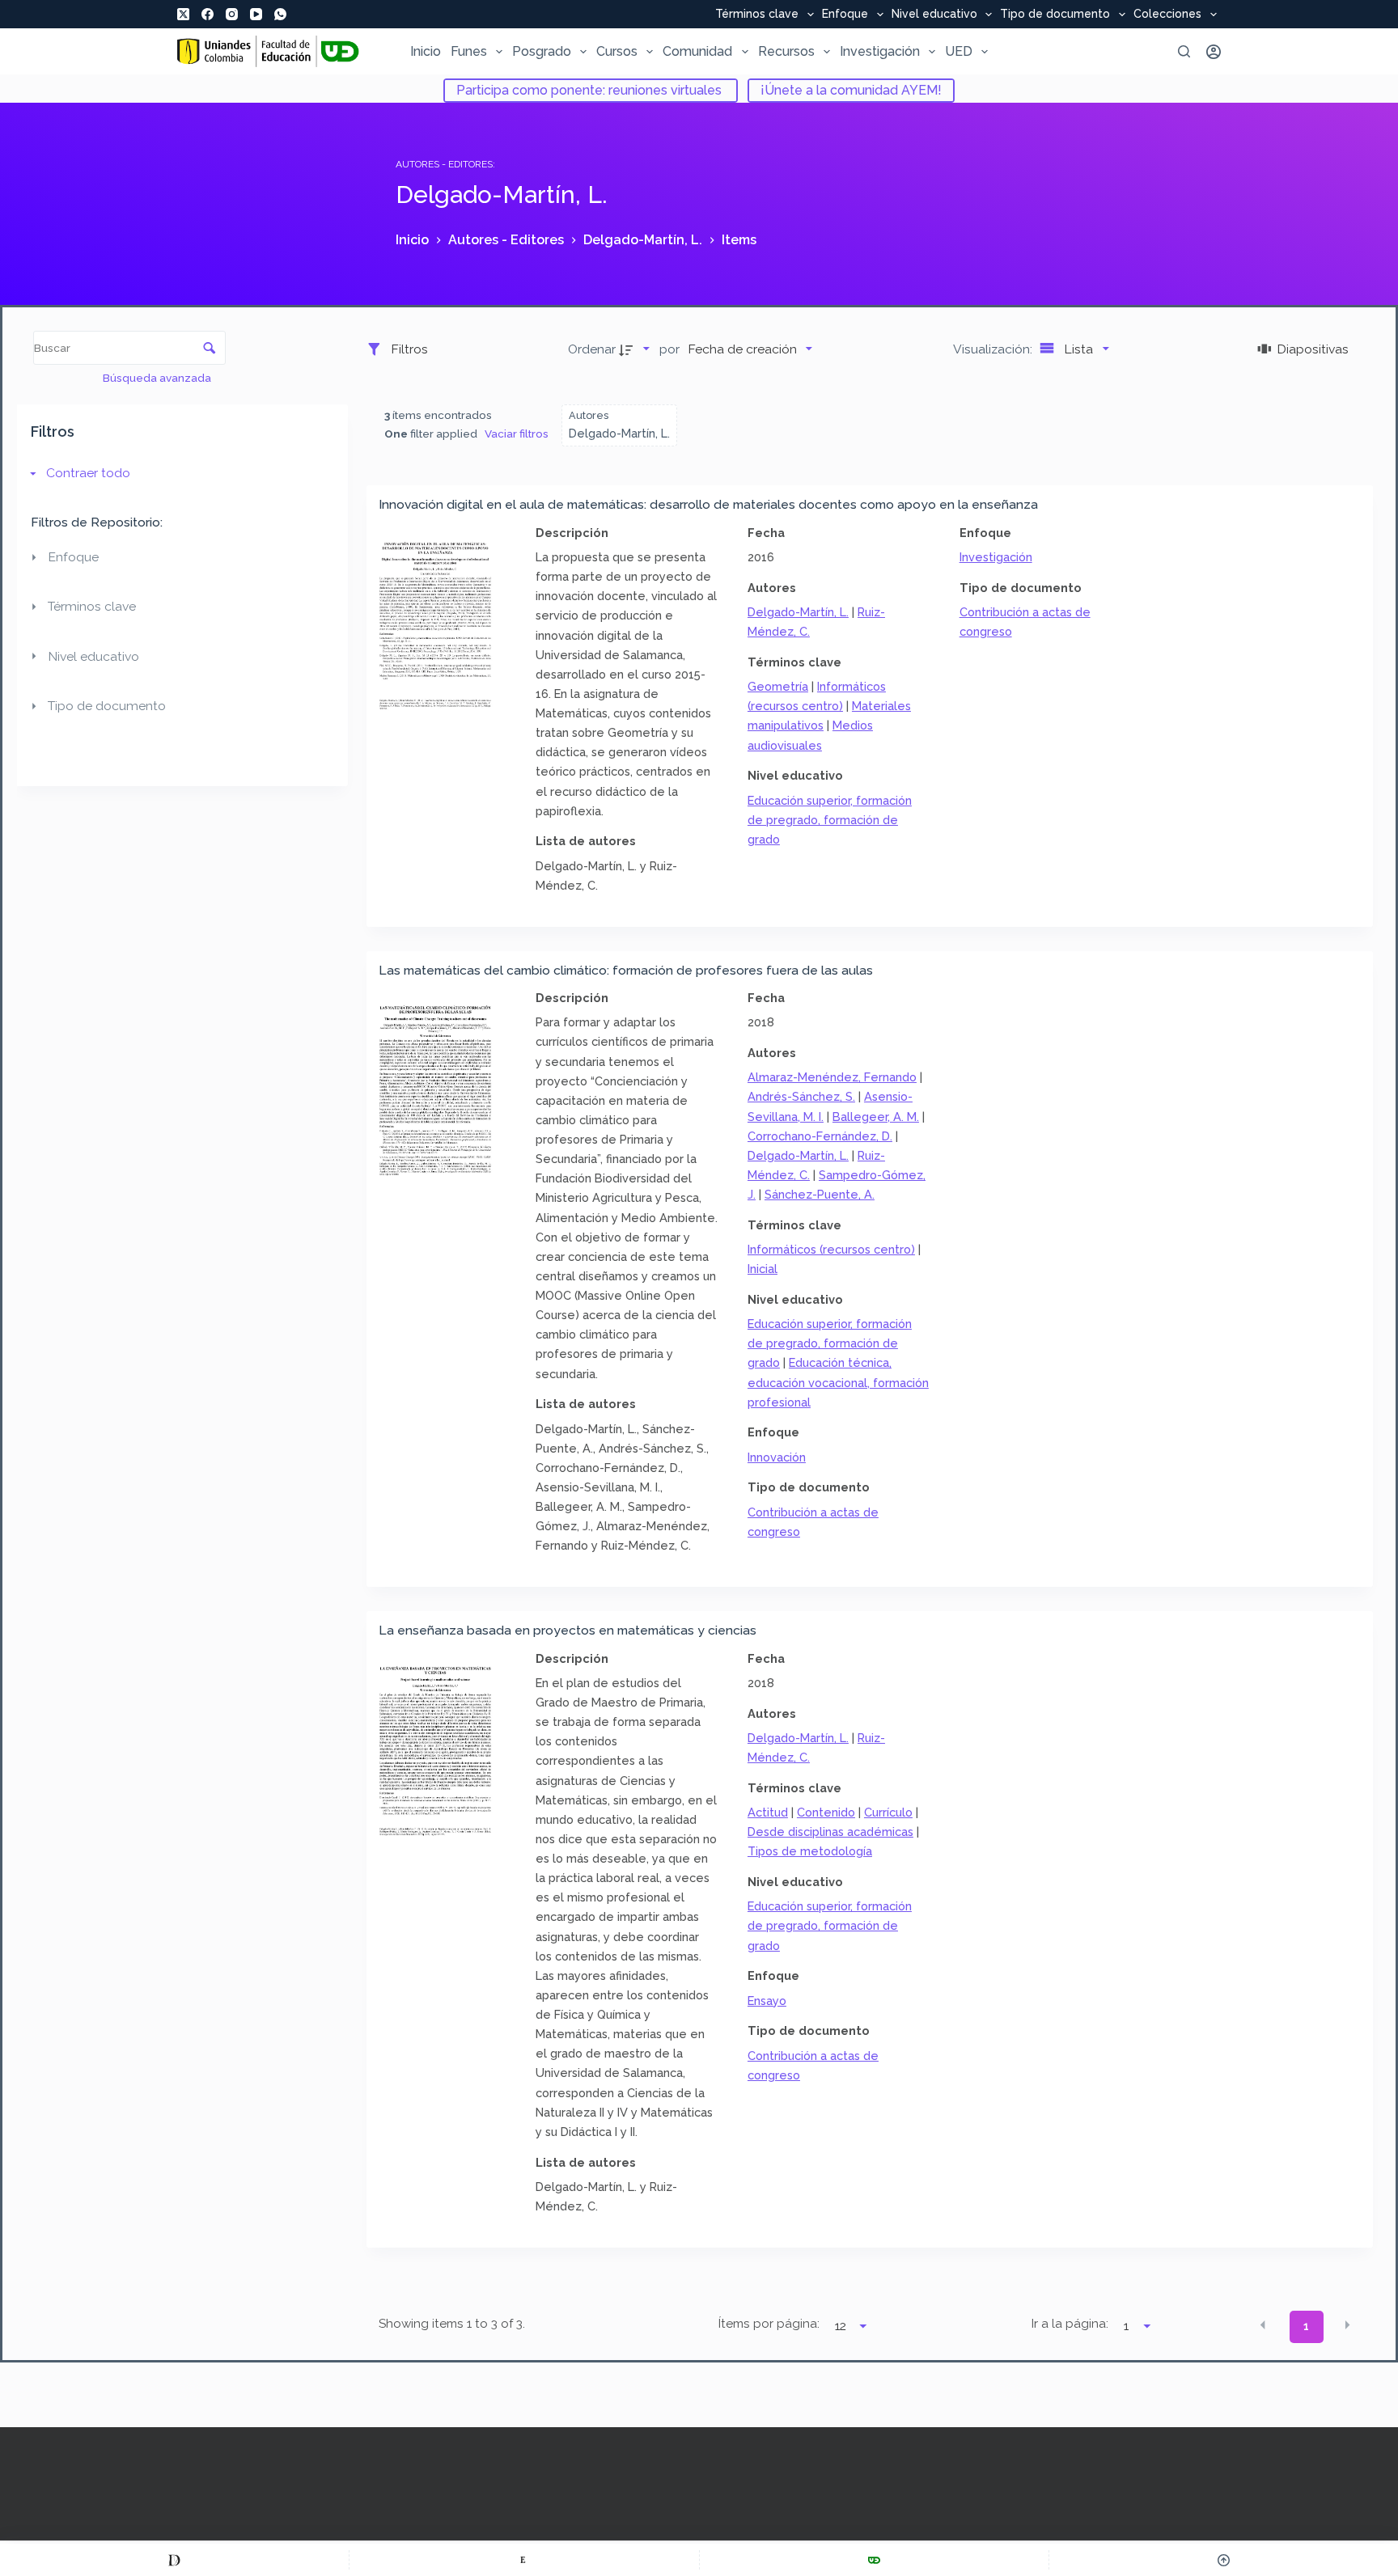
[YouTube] (256, 14)
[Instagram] (232, 14)
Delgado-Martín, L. (798, 612)
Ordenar (592, 349)
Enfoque (845, 15)
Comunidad (697, 51)
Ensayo (767, 2001)
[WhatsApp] (280, 14)
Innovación (777, 1457)
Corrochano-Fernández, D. (820, 1136)
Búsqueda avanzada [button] (158, 378)
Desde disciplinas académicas (830, 1832)
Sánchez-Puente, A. (820, 1194)
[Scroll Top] (1224, 2560)
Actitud (768, 1812)
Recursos (786, 51)
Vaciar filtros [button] (517, 434)
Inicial (763, 1269)
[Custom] (174, 2560)
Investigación (880, 51)
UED (959, 51)
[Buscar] (1184, 51)
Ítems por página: (769, 2324)
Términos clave (757, 15)
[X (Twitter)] (183, 14)
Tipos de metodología (810, 1851)
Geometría (778, 686)
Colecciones (1167, 15)
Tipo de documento (1055, 15)
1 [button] (1306, 2326)
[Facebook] (208, 14)
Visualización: (994, 349)
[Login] (1214, 52)
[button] (1263, 2325)
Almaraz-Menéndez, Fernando (832, 1077)
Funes (469, 51)
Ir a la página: (1070, 2324)
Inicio (426, 51)
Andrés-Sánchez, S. (801, 1096)
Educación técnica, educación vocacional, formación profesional (838, 1382)
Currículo (888, 1812)
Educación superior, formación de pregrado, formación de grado (830, 820)
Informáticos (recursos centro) (831, 1249)
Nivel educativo (934, 15)
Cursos (617, 51)
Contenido (826, 1812)
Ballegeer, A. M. (876, 1117)
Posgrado (542, 51)
